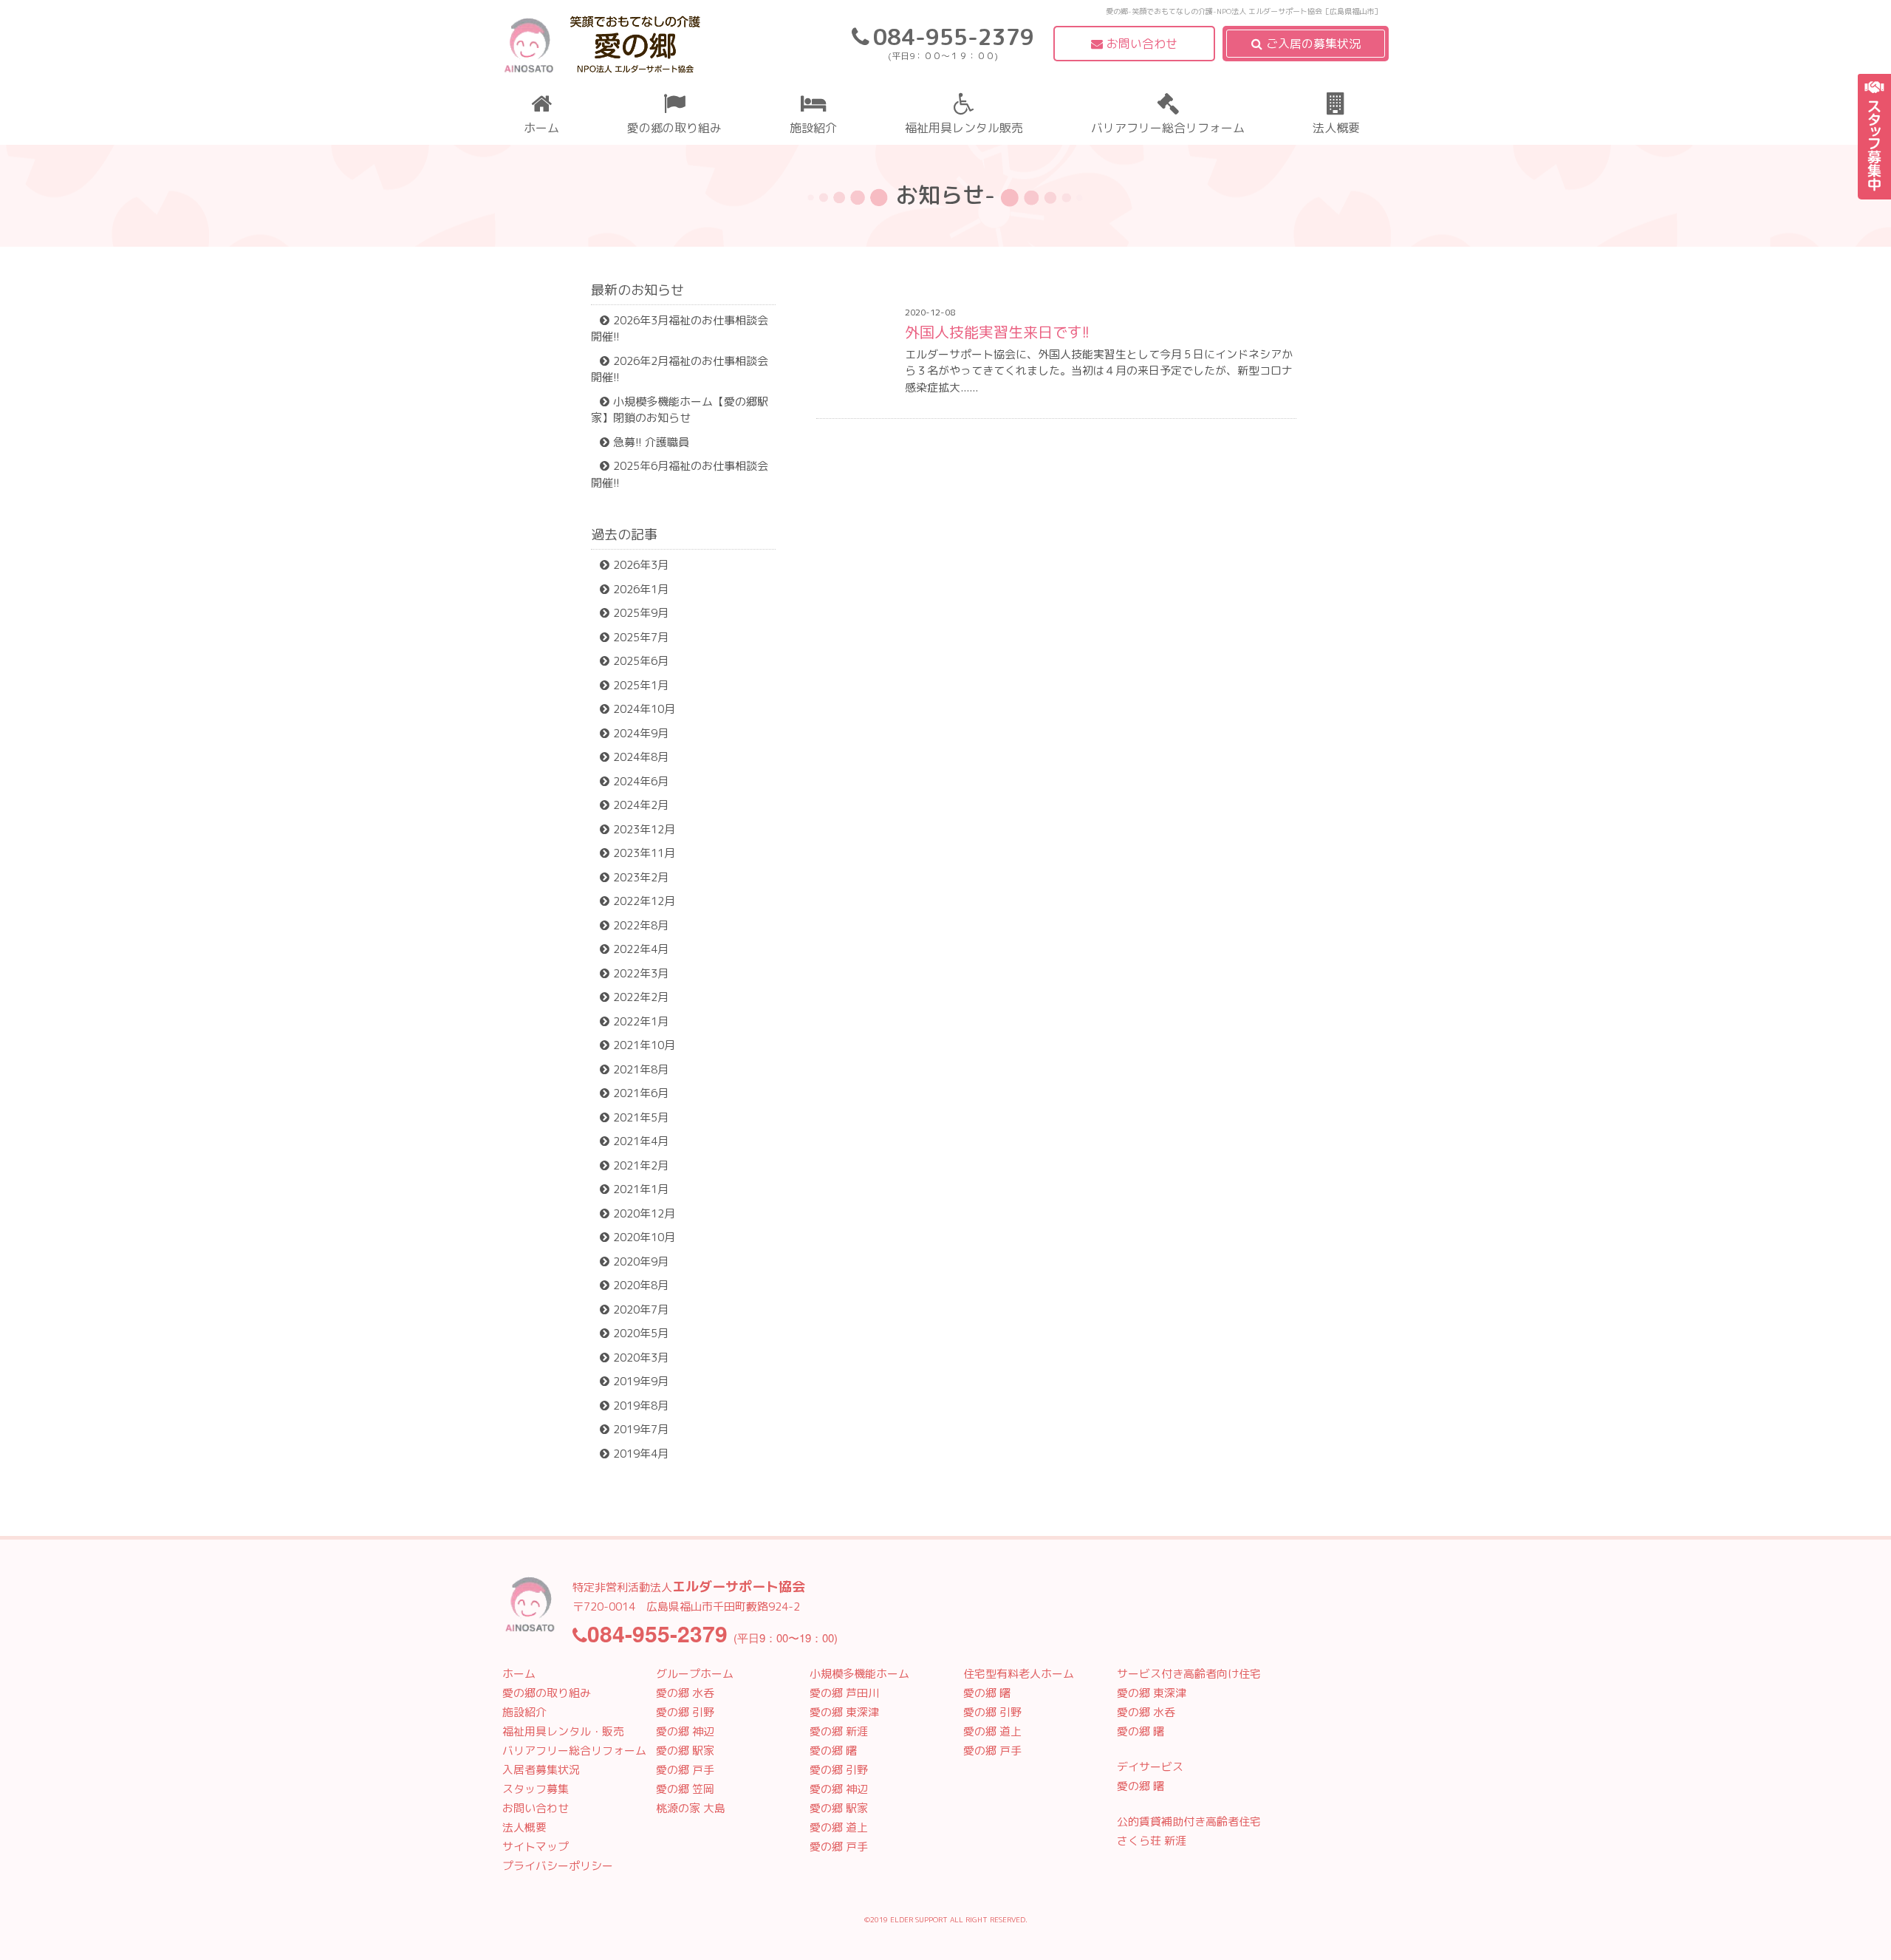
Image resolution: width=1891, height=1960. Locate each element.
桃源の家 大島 (691, 1808)
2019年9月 (641, 1381)
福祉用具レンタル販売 (964, 128)
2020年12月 (644, 1213)
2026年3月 (641, 565)
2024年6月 (641, 781)
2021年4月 (641, 1141)
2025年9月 (641, 613)
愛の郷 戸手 (685, 1770)
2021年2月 (641, 1165)
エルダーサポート (602, 48)
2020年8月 (641, 1285)
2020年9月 (641, 1261)
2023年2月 (641, 877)
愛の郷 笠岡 (685, 1789)
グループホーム (695, 1674)
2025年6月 (641, 661)
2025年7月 (641, 637)
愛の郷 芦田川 (844, 1693)
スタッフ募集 (1874, 137)
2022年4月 (641, 949)
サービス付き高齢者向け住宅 (1189, 1674)
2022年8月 (641, 925)
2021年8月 (641, 1069)
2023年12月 (644, 829)
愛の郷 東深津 (844, 1712)
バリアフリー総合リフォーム (1168, 128)
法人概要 (1336, 128)
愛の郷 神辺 (685, 1731)
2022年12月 (644, 901)
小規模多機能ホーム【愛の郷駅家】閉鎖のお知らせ (680, 410)
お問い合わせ (1142, 44)
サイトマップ (536, 1847)
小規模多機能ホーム (859, 1674)
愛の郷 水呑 (685, 1693)
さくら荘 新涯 (1152, 1841)
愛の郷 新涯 (839, 1731)
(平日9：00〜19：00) (712, 1638)
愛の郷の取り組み (674, 128)
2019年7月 (641, 1429)
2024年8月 (641, 757)
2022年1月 (641, 1021)
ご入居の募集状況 (1313, 44)
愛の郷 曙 (833, 1751)
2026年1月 (641, 589)
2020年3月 (641, 1358)
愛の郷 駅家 (685, 1751)
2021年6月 (641, 1093)
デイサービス (1150, 1767)
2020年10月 (644, 1237)
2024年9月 (641, 733)
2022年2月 (641, 997)
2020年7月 (641, 1309)
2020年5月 (641, 1333)
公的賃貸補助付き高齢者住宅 (1189, 1821)
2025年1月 (641, 685)
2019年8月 (641, 1406)
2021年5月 (641, 1117)
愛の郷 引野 (685, 1712)
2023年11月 (644, 853)
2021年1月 (641, 1189)
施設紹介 (813, 128)
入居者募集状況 (541, 1770)
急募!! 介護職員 (651, 442)
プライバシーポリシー (558, 1866)
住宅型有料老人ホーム (1019, 1674)
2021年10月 (644, 1045)
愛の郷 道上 (839, 1827)
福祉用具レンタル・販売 (563, 1731)
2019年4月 (641, 1454)
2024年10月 (644, 709)
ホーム (541, 128)
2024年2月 (641, 805)
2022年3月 (641, 973)
